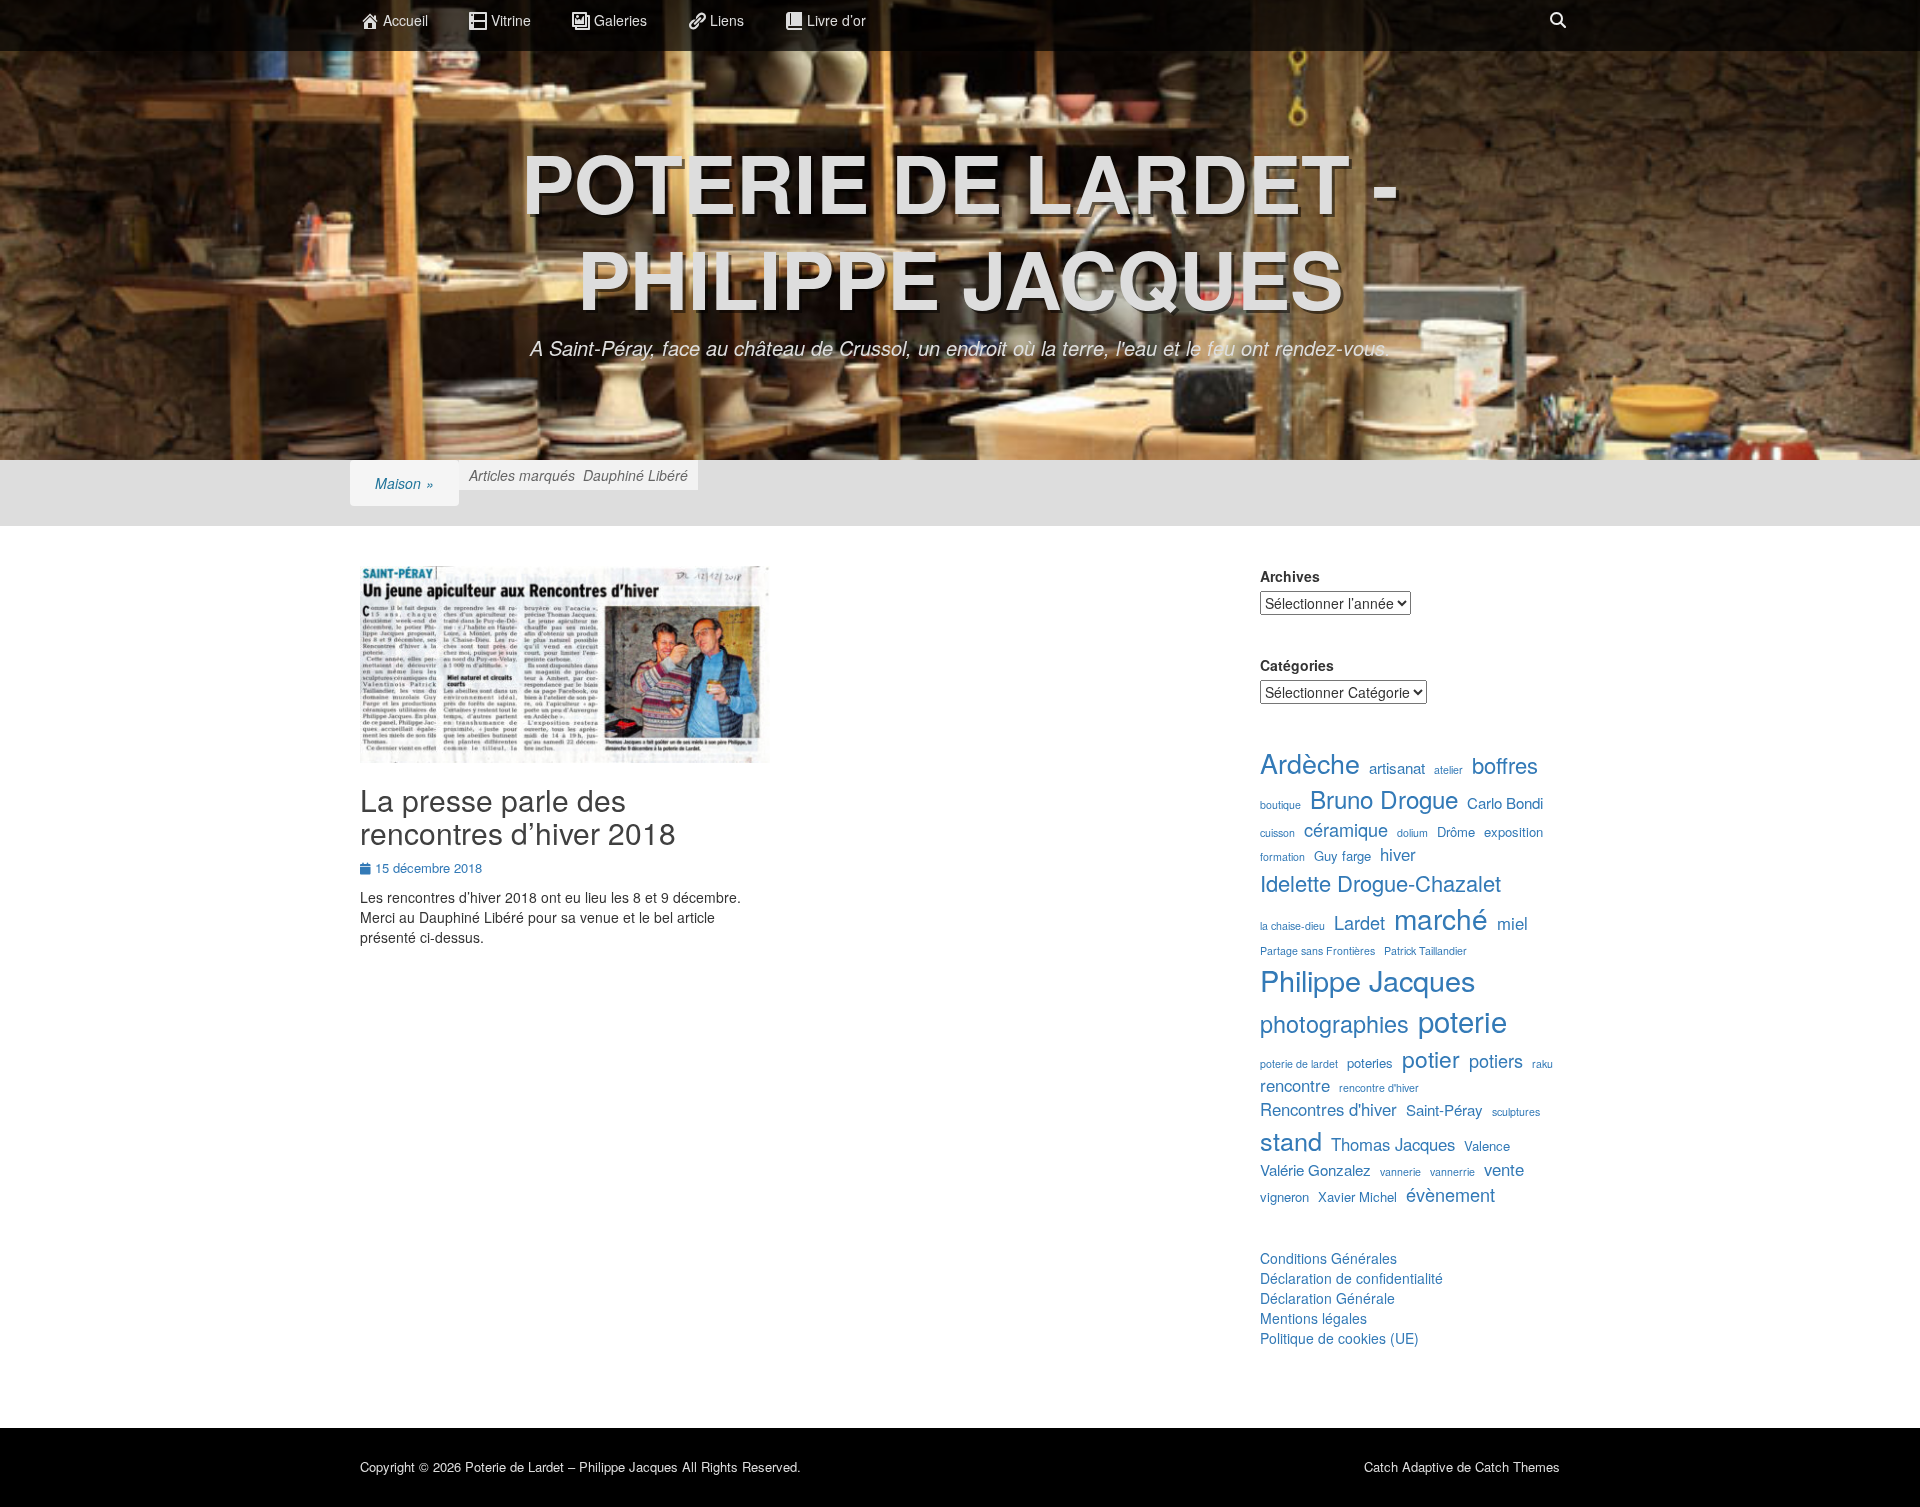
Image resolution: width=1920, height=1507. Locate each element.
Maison (404, 483)
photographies (1334, 1023)
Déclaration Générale (1327, 1298)
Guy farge (1342, 856)
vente (1504, 1169)
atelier (1448, 769)
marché (1441, 918)
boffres (1505, 764)
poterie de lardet (1299, 1063)
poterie (1462, 1020)
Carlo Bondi (1505, 802)
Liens (727, 20)
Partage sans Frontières (1317, 950)
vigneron (1284, 1197)
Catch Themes (1517, 1466)
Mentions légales (1313, 1318)
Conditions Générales (1328, 1258)
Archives (1290, 576)
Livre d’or (836, 20)
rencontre (1295, 1085)
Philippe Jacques (1367, 979)
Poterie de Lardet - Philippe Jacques (960, 229)
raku (1542, 1063)
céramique (1346, 829)
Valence (1487, 1146)
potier (1431, 1058)
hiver (1398, 854)
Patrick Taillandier (1425, 950)
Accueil (405, 20)
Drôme (1456, 832)
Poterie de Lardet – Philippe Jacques (571, 1466)
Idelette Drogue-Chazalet (1380, 882)
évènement (1450, 1194)
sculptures (1516, 1111)
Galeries (620, 20)
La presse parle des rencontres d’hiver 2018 (518, 816)
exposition (1513, 832)
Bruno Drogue (1384, 799)
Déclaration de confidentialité (1351, 1278)
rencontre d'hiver (1379, 1087)
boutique (1280, 804)
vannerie (1400, 1171)
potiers (1496, 1060)
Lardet (1359, 922)
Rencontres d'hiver (1328, 1109)
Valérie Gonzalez (1315, 1169)
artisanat (1397, 767)
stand (1291, 1140)
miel (1512, 923)
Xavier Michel (1357, 1197)
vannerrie (1452, 1171)
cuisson (1277, 832)
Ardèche (1310, 763)
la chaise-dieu (1292, 925)
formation (1282, 856)
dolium (1412, 832)
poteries (1370, 1063)
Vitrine (511, 20)
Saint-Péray (1444, 1109)
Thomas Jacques (1393, 1144)
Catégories (1297, 665)
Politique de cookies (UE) (1339, 1338)
